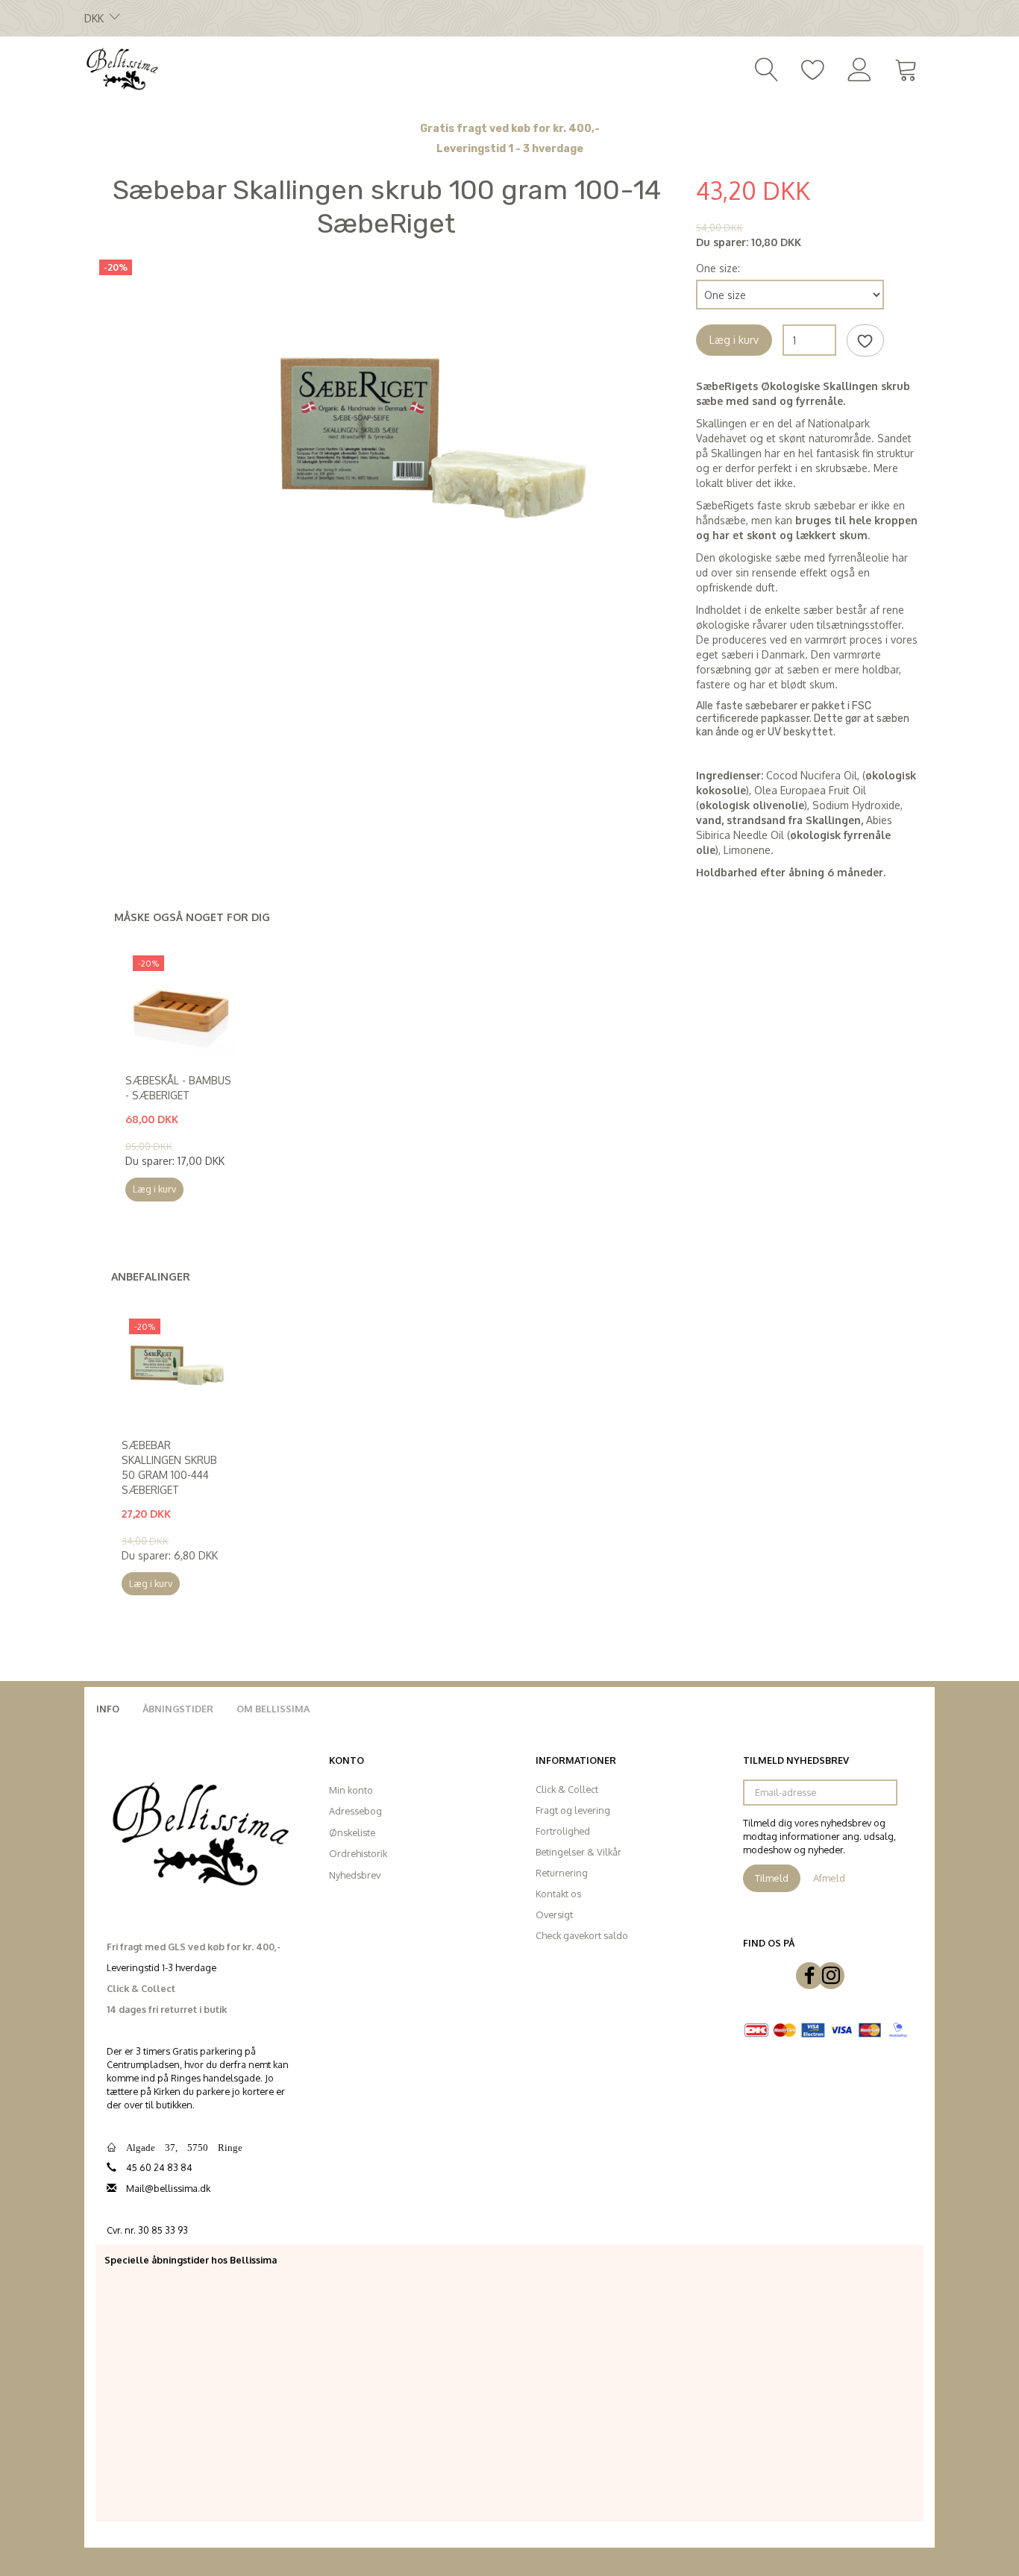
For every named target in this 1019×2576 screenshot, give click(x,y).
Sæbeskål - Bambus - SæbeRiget (178, 1088)
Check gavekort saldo (582, 1935)
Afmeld (829, 1878)
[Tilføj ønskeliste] (865, 341)
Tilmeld (772, 1878)
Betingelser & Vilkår (579, 1852)
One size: (718, 268)
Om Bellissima (273, 1709)
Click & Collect (567, 1789)
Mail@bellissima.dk (168, 2188)
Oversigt (554, 1914)
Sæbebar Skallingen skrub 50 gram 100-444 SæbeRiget (169, 1467)
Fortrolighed (563, 1831)
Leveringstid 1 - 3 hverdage (510, 149)
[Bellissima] (122, 68)
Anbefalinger (151, 1276)
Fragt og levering (573, 1810)
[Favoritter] (813, 68)
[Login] (860, 68)
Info (108, 1709)
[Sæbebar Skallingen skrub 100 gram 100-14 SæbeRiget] (431, 431)
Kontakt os (558, 1894)
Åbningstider (178, 1709)
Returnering (562, 1873)
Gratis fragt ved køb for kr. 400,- (510, 129)
